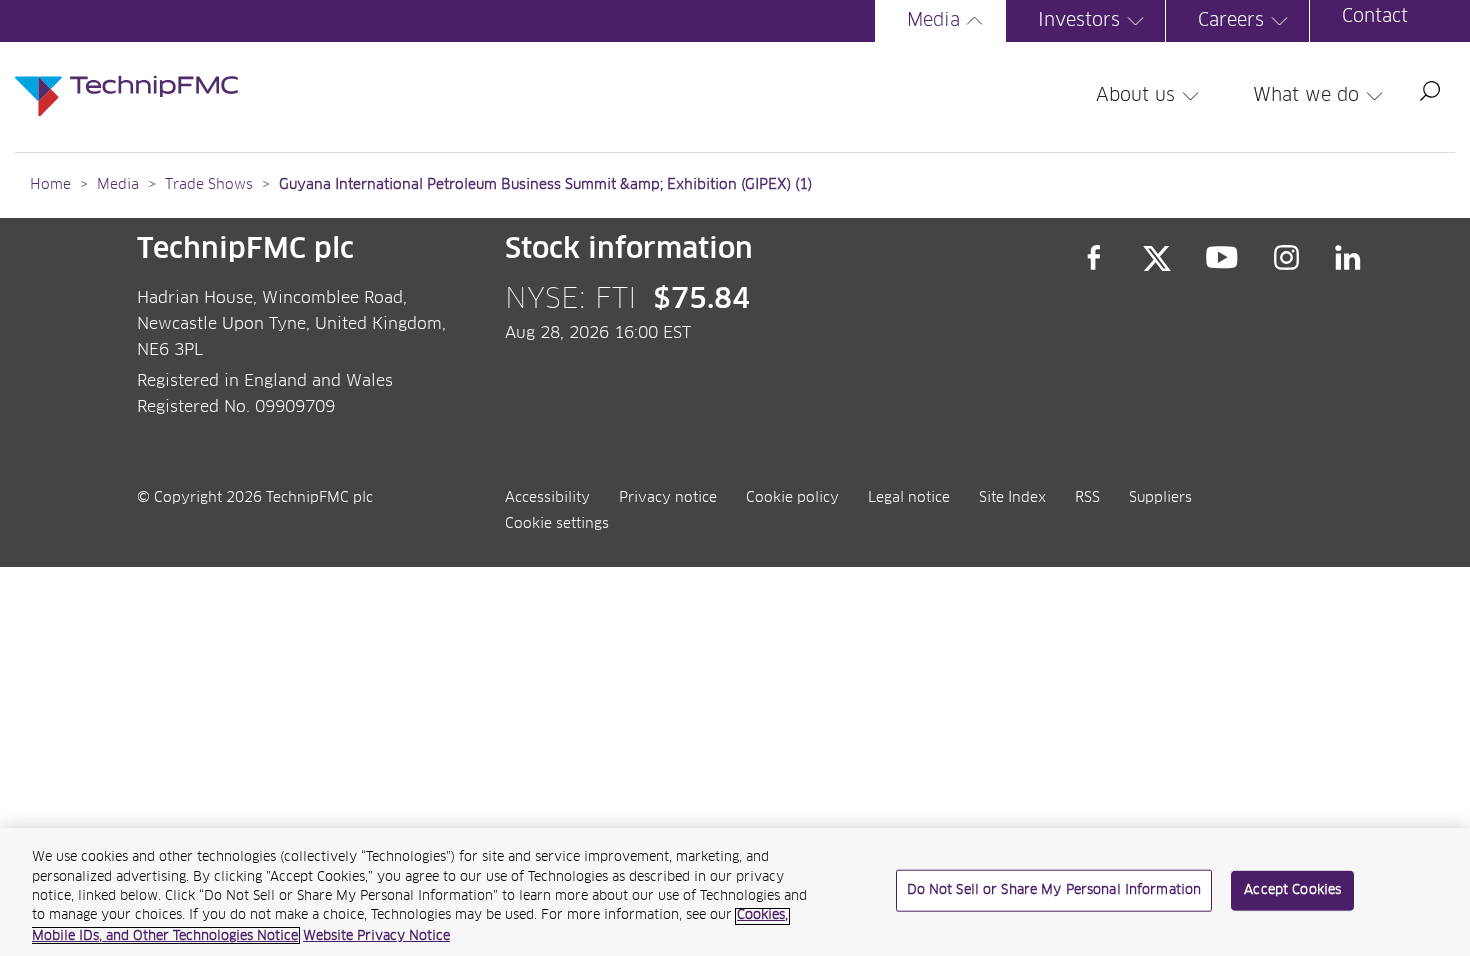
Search (1430, 91)
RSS (1087, 498)
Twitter (1157, 258)
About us (1135, 96)
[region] (735, 892)
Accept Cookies (1292, 890)
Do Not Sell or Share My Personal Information (1054, 890)
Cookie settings (557, 524)
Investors (1079, 21)
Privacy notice (668, 498)
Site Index (1012, 498)
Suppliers (1160, 498)
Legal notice (909, 498)
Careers (1231, 21)
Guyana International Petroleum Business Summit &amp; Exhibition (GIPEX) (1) (545, 185)
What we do (1306, 96)
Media (933, 21)
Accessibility (547, 498)
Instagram (1287, 258)
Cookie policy (792, 498)
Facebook (1094, 258)
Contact (1375, 17)
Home (50, 185)
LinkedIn (1348, 258)
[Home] (126, 76)
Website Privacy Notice (376, 935)
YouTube (1222, 258)
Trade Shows (209, 185)
